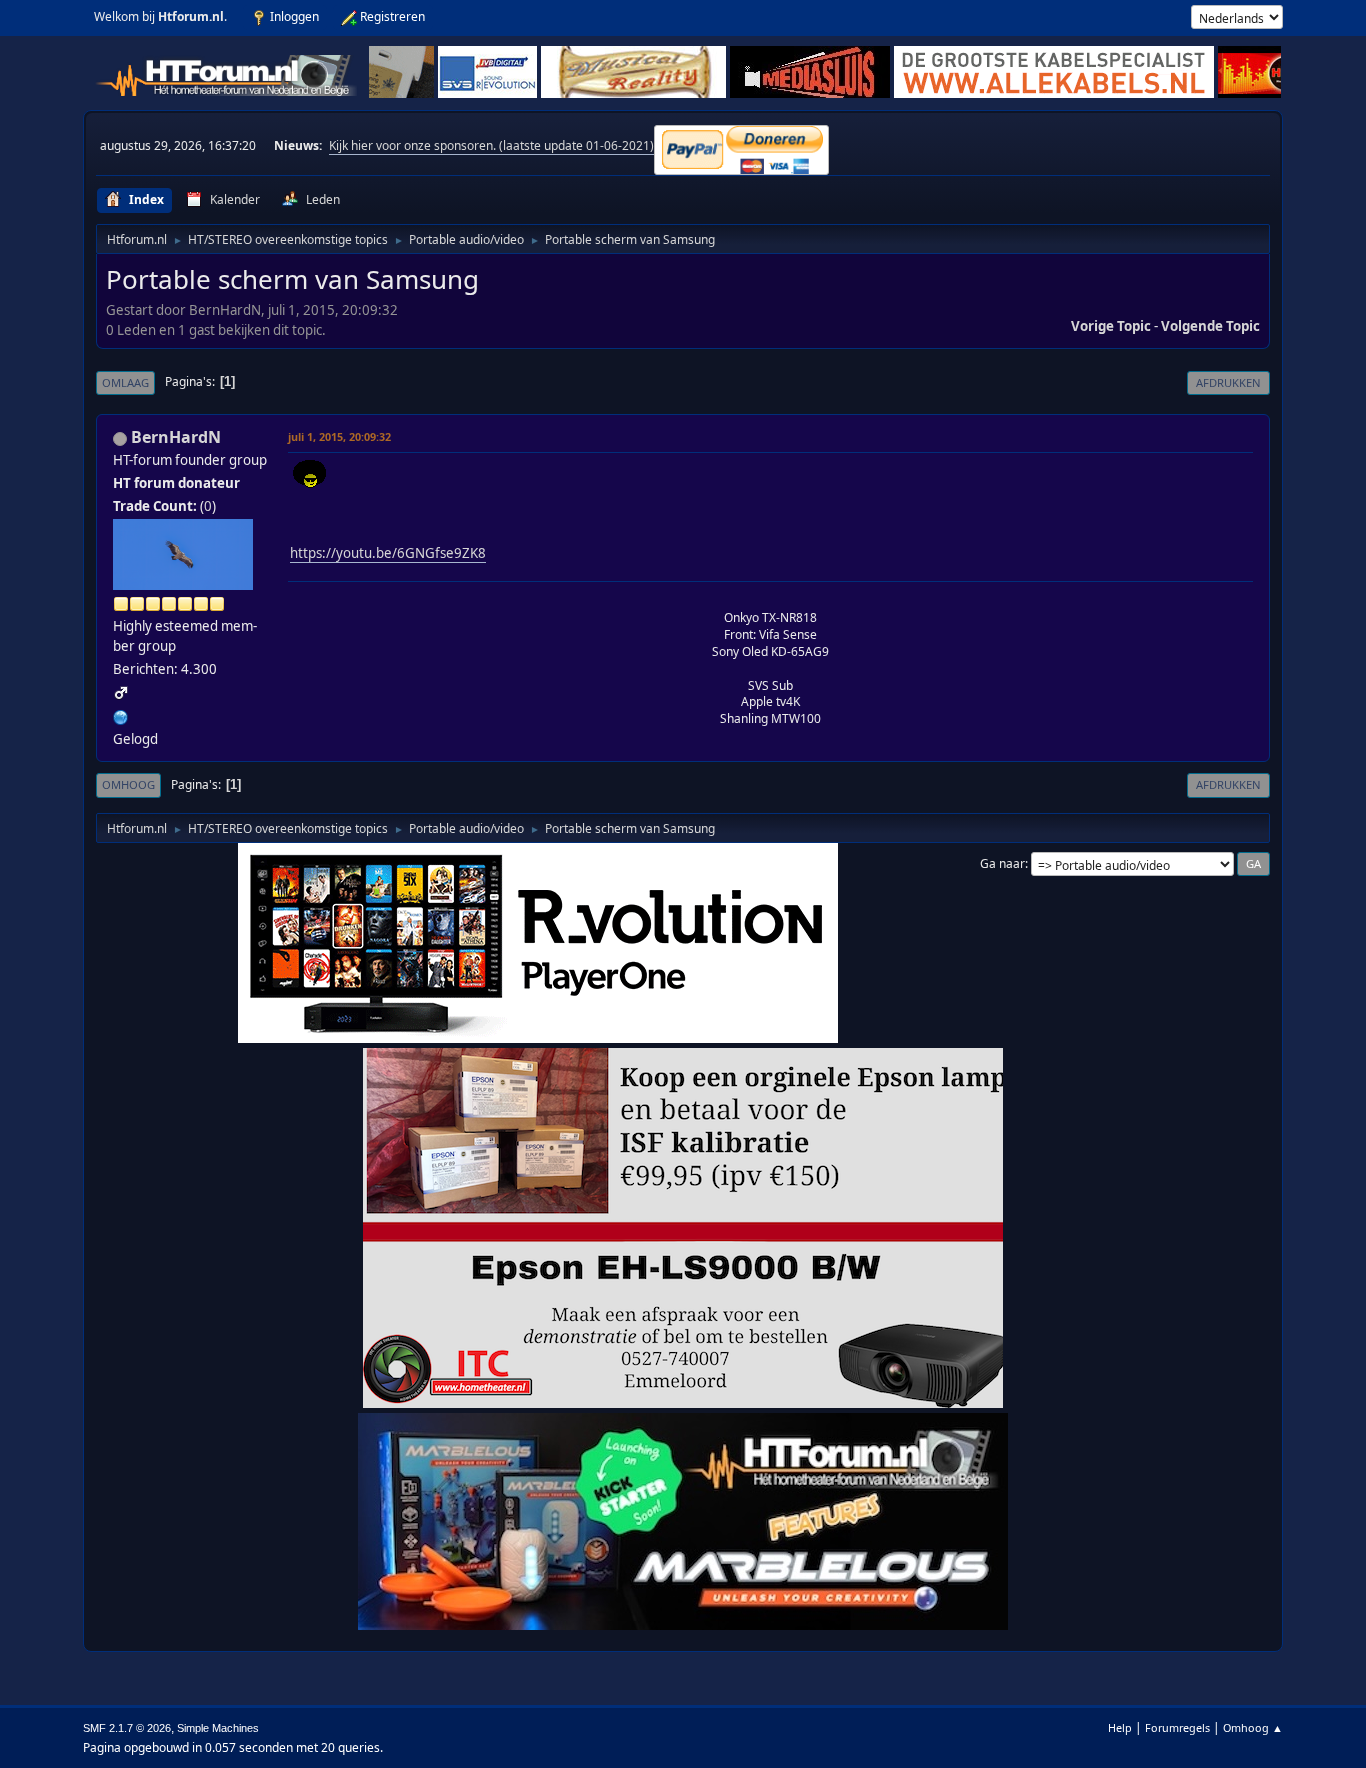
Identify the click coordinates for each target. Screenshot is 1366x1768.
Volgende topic (1210, 326)
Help (1120, 1727)
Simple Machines (218, 1728)
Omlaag (125, 382)
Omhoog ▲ (1253, 1727)
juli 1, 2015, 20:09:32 (339, 436)
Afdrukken (1228, 382)
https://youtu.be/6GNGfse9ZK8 (388, 553)
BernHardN (176, 437)
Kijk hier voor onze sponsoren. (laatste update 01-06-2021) (491, 145)
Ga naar (1002, 863)
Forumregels (1177, 1727)
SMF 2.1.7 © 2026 (127, 1728)
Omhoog (128, 784)
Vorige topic (1111, 326)
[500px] (121, 715)
